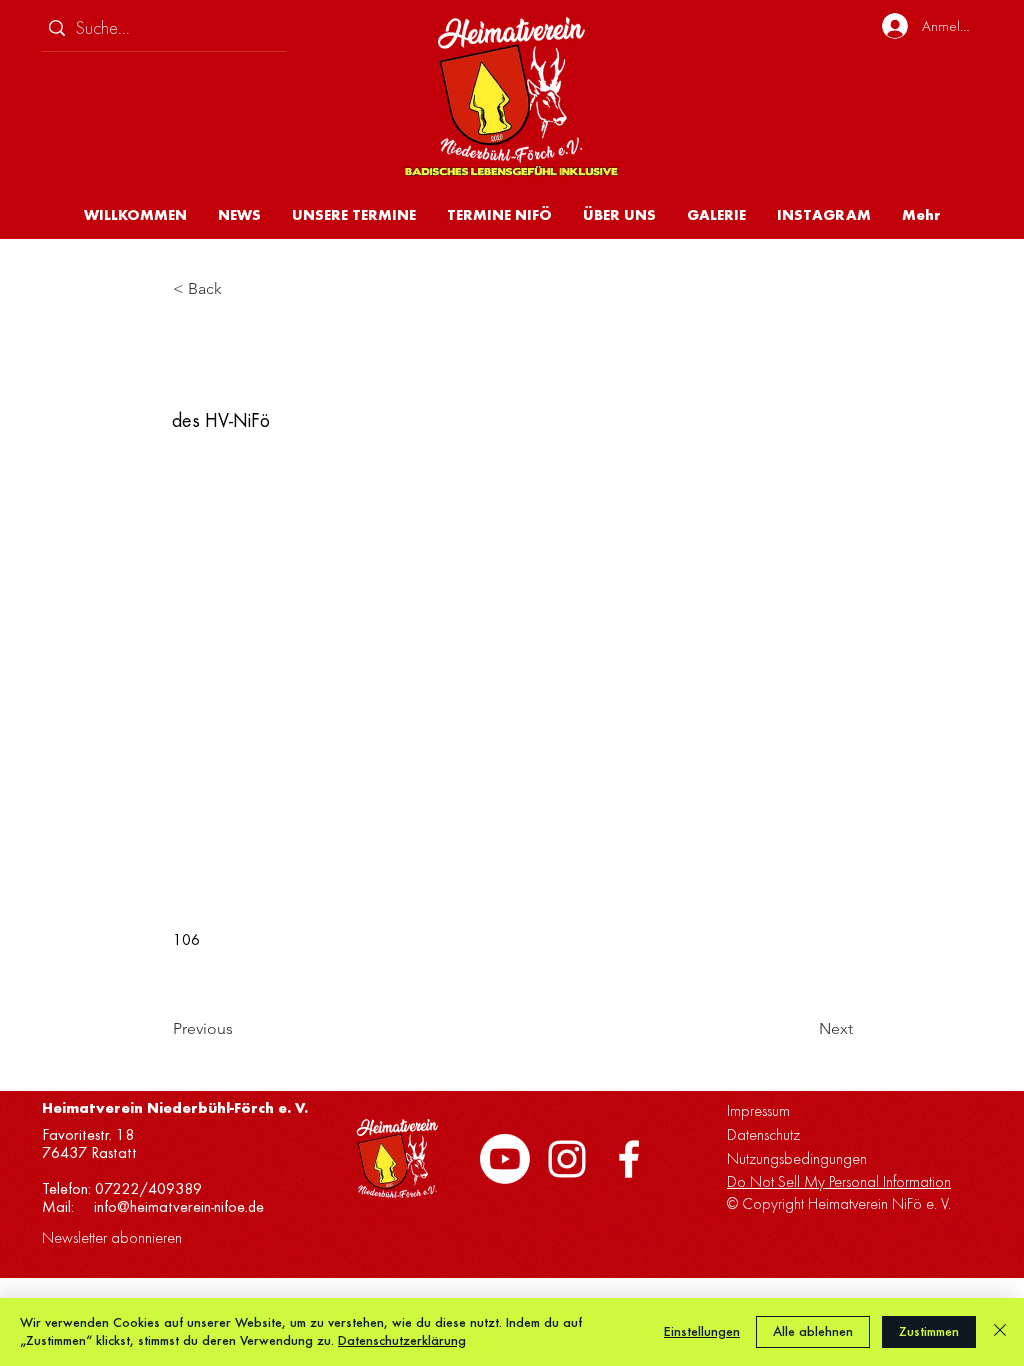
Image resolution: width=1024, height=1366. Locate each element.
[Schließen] (1000, 1332)
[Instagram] (567, 1159)
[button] (619, 215)
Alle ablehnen (813, 1331)
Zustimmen (929, 1331)
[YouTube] (505, 1159)
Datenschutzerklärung (402, 1340)
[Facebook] (629, 1159)
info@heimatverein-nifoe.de (179, 1207)
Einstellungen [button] (702, 1331)
